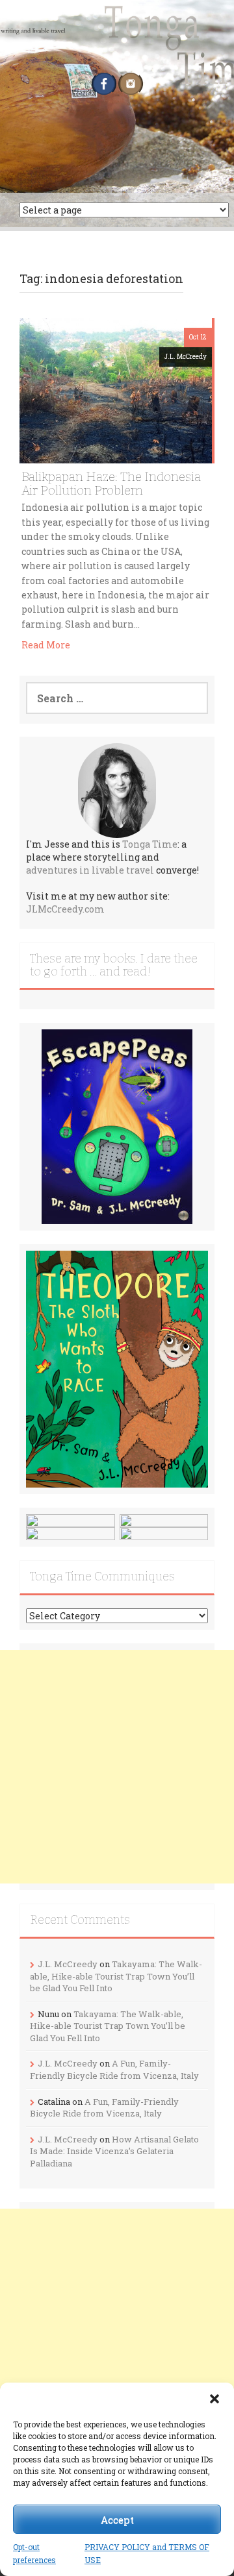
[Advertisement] (117, 1767)
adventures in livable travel (90, 870)
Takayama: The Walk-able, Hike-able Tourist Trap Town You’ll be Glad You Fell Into (116, 1976)
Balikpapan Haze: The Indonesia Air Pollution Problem (111, 484)
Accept (117, 2520)
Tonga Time (150, 844)
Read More (46, 645)
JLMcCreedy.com (65, 909)
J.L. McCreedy (186, 357)
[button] (214, 2399)
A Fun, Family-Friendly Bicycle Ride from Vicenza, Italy (114, 2069)
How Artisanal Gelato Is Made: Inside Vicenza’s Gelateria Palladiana (114, 2151)
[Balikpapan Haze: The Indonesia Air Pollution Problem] (116, 389)
